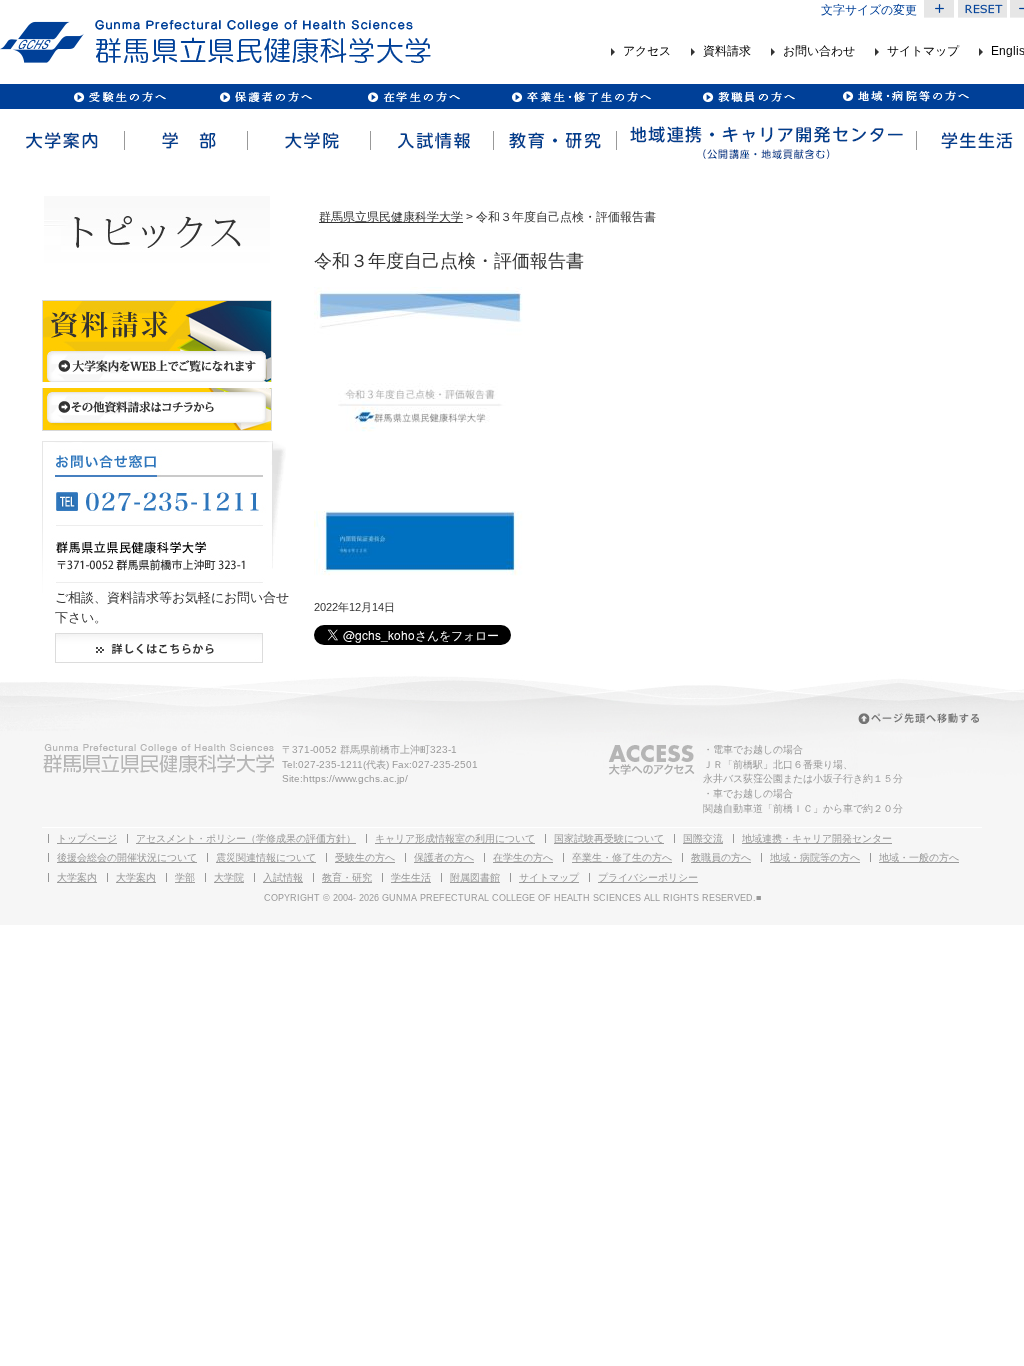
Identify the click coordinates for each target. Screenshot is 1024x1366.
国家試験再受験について (609, 838)
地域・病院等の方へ (815, 857)
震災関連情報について (266, 857)
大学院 (307, 141)
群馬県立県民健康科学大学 (391, 217)
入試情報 (430, 141)
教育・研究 (553, 141)
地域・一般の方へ (919, 857)
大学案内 (61, 141)
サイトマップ (923, 52)
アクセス (647, 52)
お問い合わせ (819, 52)
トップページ (87, 838)
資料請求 (727, 52)
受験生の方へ (120, 96)
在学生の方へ (523, 857)
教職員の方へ (748, 96)
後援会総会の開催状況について (127, 857)
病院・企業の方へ (903, 96)
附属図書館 (475, 877)
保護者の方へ (265, 96)
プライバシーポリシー (648, 877)
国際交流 (703, 838)
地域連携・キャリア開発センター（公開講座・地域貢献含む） (765, 141)
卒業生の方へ (583, 96)
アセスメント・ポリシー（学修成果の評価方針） (246, 838)
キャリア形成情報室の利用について (455, 838)
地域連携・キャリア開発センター (817, 838)
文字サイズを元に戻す (982, 9)
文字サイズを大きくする (939, 9)
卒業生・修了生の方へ (622, 857)
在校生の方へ (414, 96)
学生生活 (411, 877)
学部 (184, 141)
